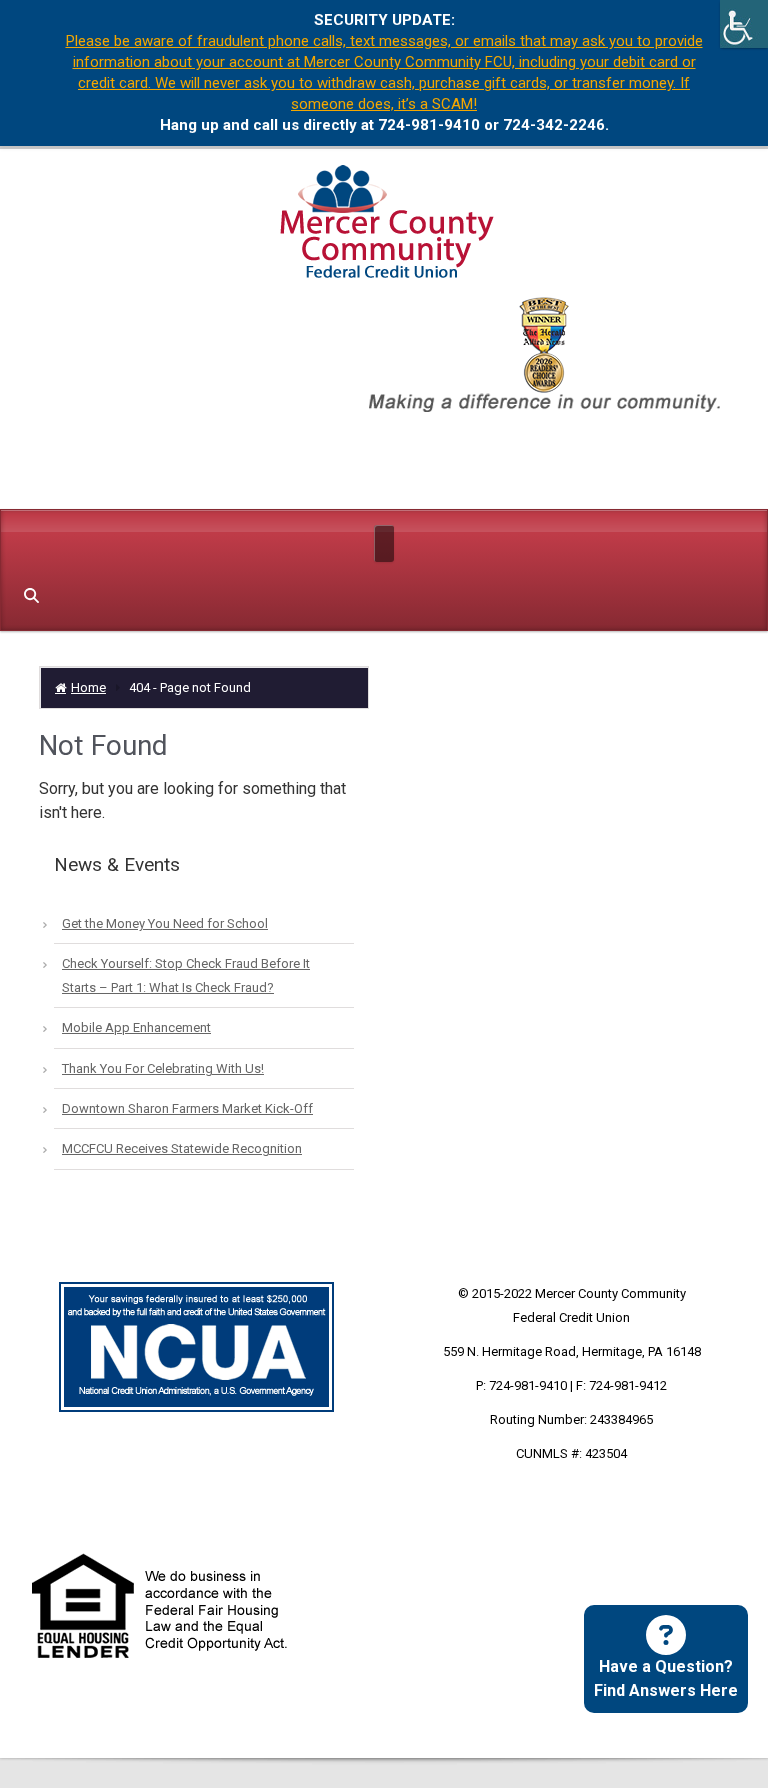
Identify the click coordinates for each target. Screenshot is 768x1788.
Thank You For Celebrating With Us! (163, 1068)
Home (88, 687)
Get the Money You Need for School (165, 923)
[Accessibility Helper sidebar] (744, 24)
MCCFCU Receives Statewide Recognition (182, 1148)
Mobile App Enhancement (136, 1027)
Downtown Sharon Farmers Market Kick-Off (187, 1108)
